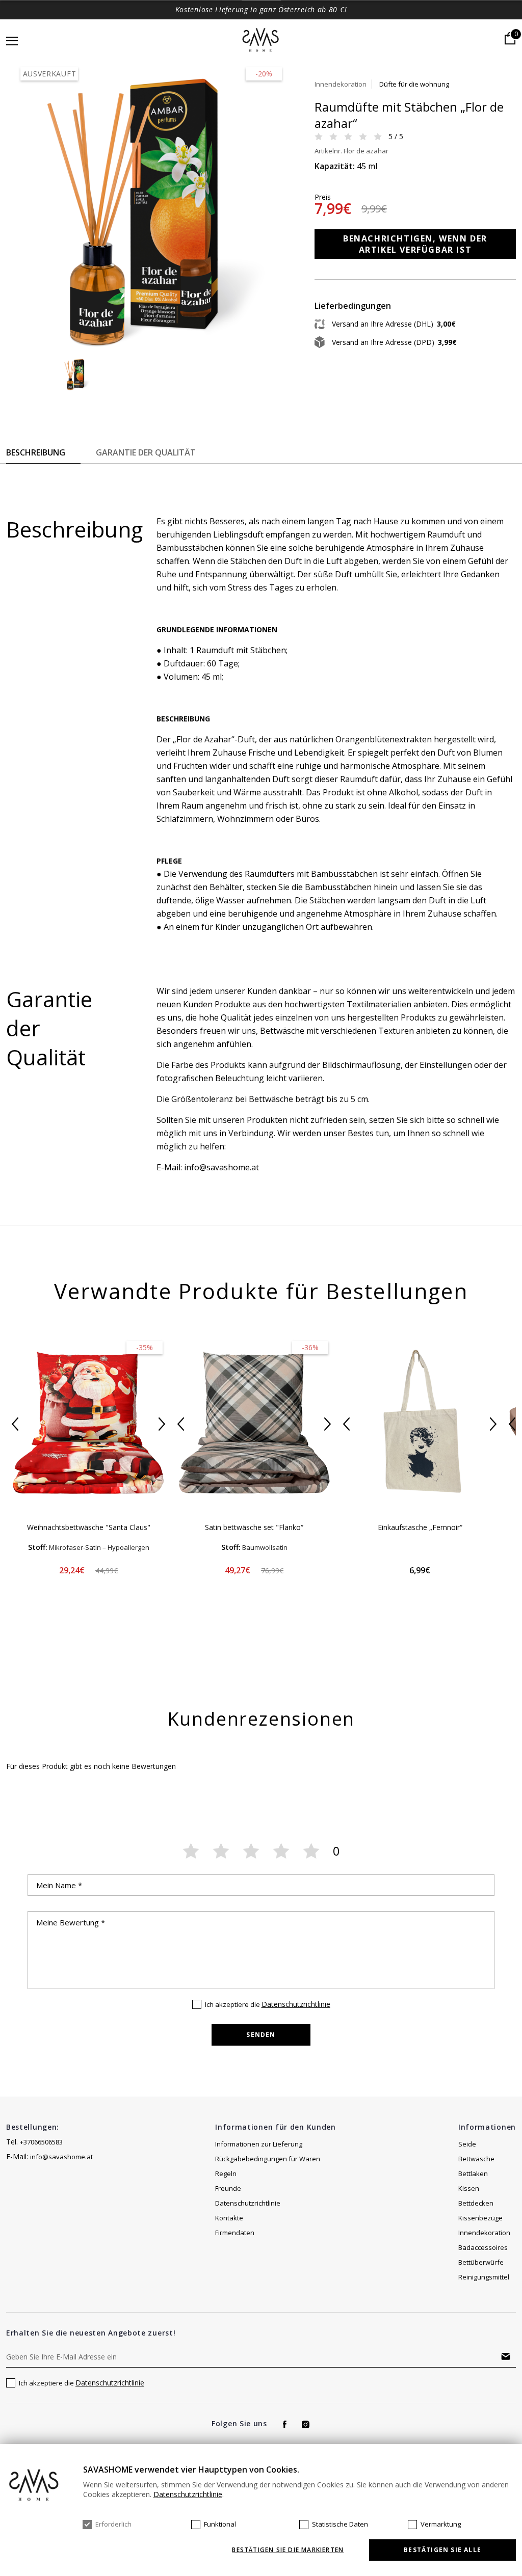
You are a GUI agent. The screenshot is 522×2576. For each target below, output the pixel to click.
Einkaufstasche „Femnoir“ (420, 1527)
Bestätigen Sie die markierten (288, 2550)
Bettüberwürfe (481, 2262)
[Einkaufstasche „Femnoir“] (420, 1423)
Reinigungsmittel (484, 2277)
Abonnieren (506, 2356)
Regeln (226, 2173)
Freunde (228, 2188)
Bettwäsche (476, 2159)
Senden (261, 2035)
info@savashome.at (61, 2157)
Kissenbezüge (480, 2218)
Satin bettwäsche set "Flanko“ (254, 1527)
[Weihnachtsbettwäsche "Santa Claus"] (88, 1423)
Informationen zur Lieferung (259, 2144)
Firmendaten (235, 2233)
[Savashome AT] (261, 41)
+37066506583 (41, 2142)
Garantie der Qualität (146, 452)
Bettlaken (473, 2173)
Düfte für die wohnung (414, 84)
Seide (467, 2144)
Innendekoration (341, 84)
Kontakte (229, 2218)
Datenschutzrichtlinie (296, 2004)
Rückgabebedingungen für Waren (268, 2159)
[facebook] (285, 2424)
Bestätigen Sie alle (442, 2550)
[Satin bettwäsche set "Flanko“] (254, 1423)
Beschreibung (36, 452)
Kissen (469, 2188)
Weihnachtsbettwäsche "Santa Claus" (89, 1527)
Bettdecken (476, 2203)
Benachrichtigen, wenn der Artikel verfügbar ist (415, 244)
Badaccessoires (483, 2247)
